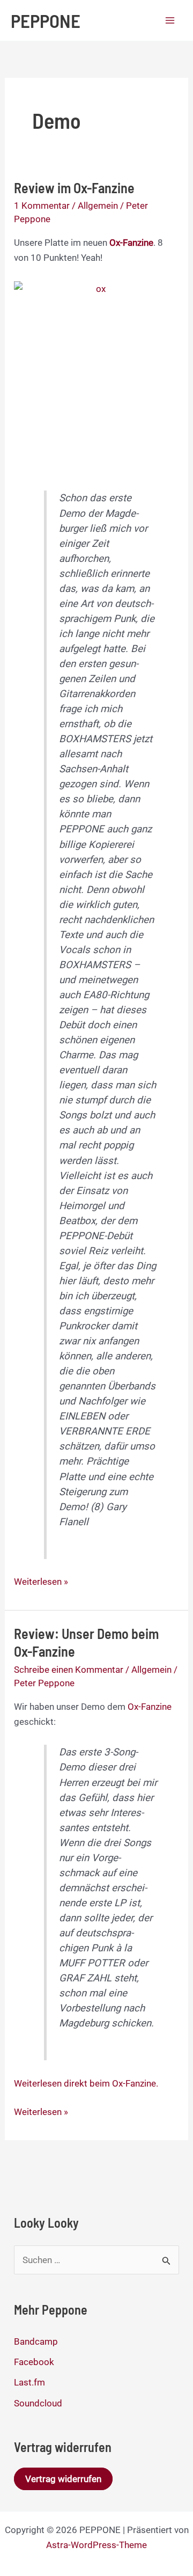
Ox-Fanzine (150, 1707)
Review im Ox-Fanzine (74, 188)
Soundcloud (38, 2403)
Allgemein (98, 206)
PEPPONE (46, 20)
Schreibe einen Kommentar (69, 1670)
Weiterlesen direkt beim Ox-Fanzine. (86, 2083)
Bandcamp (36, 2341)
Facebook (34, 2362)
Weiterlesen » (41, 1582)
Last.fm (29, 2382)
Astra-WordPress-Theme (96, 2545)
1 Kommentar (42, 206)
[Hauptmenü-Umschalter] (170, 20)
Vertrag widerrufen (63, 2479)
